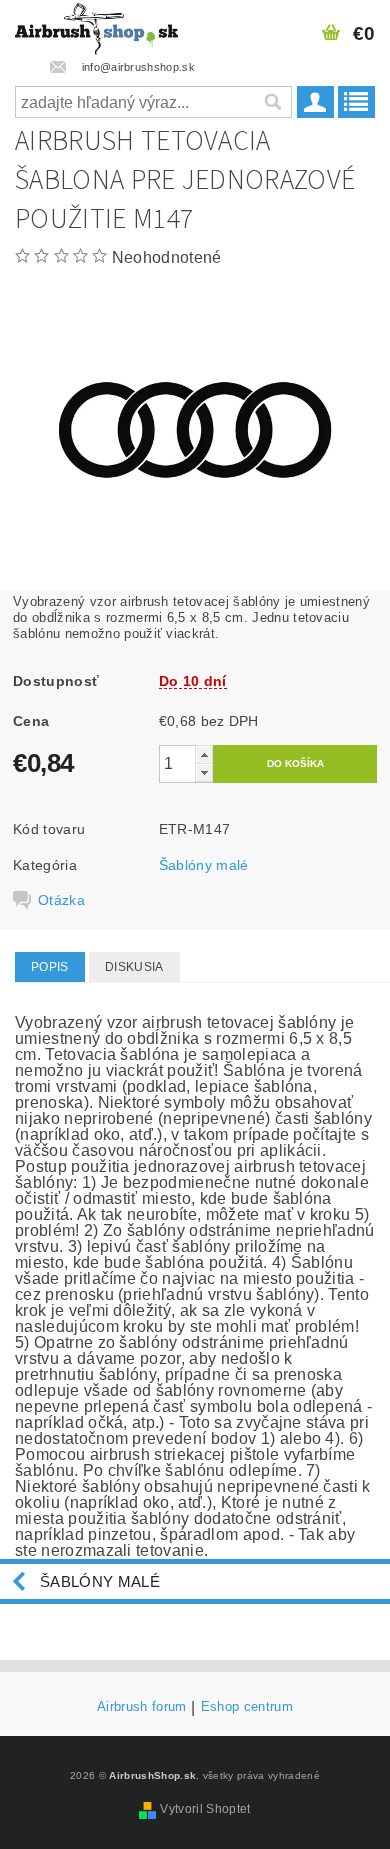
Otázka (61, 900)
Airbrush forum (141, 1707)
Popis (50, 967)
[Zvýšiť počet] (204, 754)
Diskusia (134, 967)
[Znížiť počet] (204, 772)
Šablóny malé (204, 865)
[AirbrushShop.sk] (96, 26)
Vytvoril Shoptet (205, 1809)
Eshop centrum (247, 1707)
